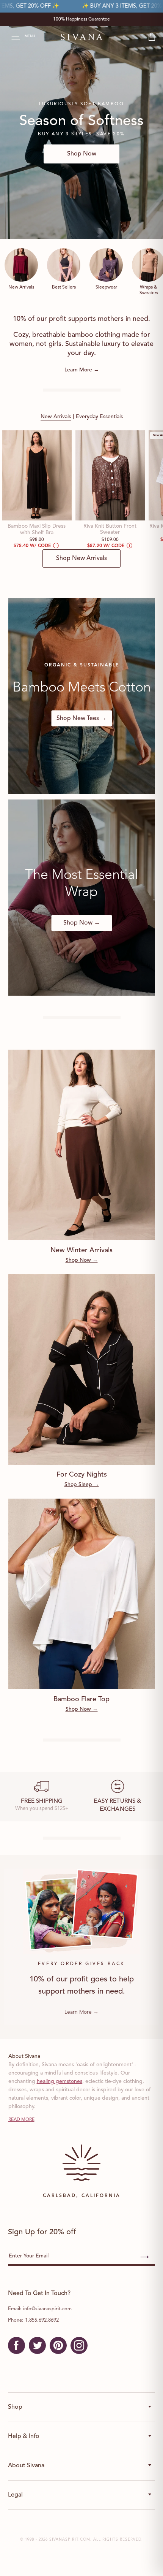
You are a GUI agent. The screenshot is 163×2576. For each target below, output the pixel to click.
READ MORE (21, 2120)
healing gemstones (60, 2081)
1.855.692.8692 (42, 2320)
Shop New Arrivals (81, 558)
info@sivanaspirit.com (47, 2309)
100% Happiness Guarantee (81, 19)
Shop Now (82, 154)
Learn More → (82, 370)
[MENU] (12, 37)
